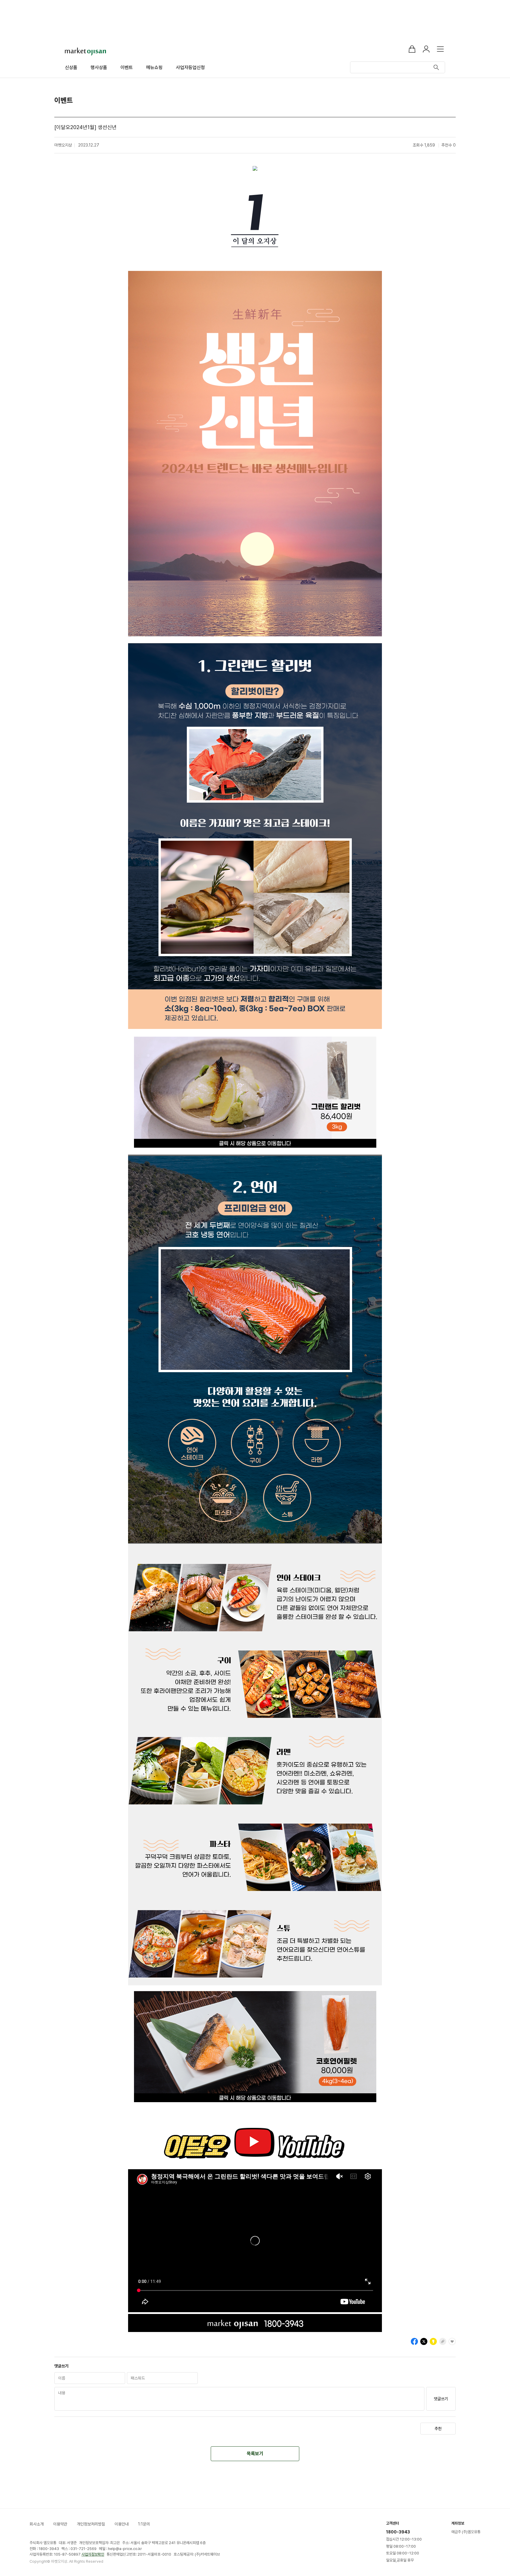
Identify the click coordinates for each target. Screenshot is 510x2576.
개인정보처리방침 (91, 2524)
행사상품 (99, 68)
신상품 (71, 68)
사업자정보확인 (93, 2554)
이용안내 (122, 2524)
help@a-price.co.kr (125, 2549)
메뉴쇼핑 (154, 68)
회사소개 (37, 2524)
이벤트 (127, 68)
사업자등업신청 (190, 68)
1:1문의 (144, 2524)
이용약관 (60, 2524)
